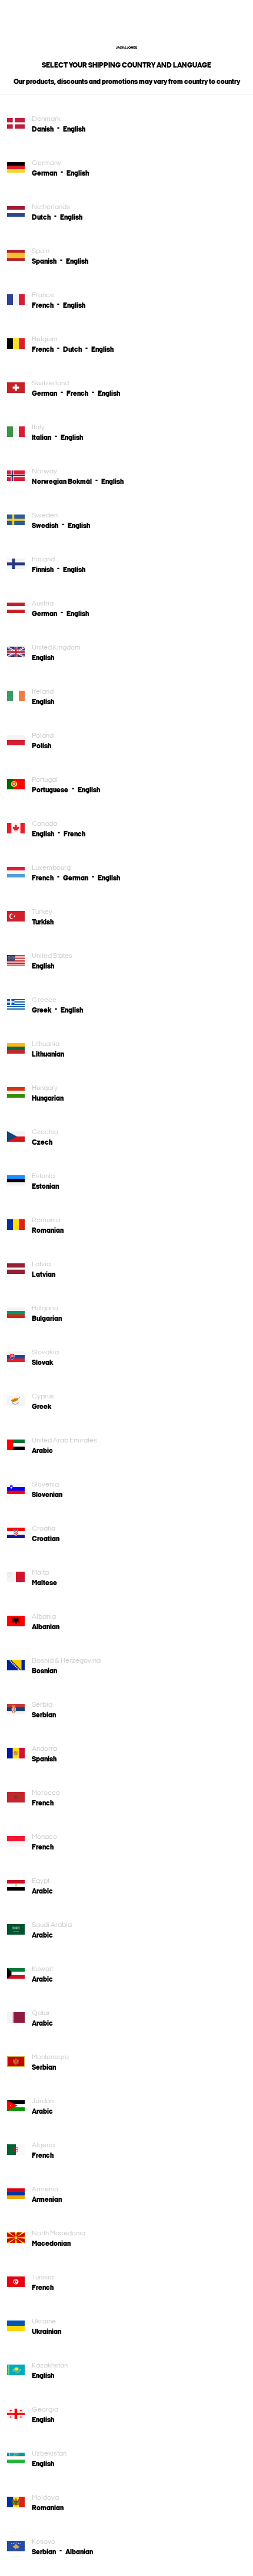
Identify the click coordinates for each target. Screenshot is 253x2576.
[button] (47, 129)
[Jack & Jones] (126, 46)
